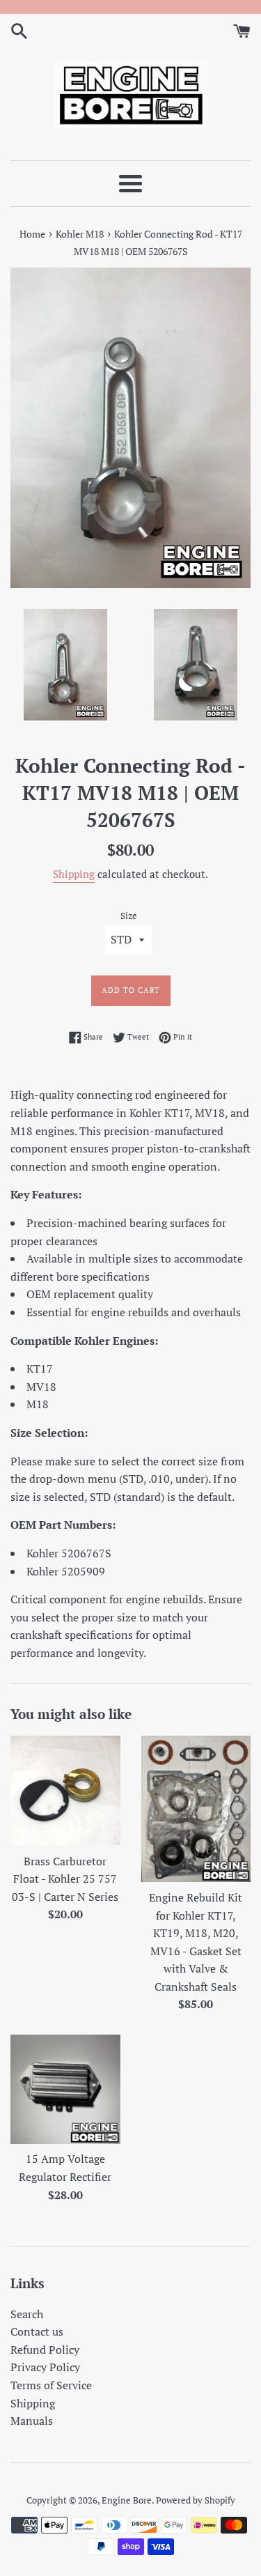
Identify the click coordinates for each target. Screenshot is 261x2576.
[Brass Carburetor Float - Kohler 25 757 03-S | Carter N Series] (65, 1791)
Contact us (37, 2331)
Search (27, 2314)
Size (129, 916)
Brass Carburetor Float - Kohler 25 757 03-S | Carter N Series (65, 1879)
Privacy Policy (45, 2367)
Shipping (74, 874)
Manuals (32, 2421)
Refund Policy (45, 2350)
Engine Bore (127, 2500)
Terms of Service (51, 2385)
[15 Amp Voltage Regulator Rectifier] (65, 2089)
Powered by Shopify (196, 2500)
